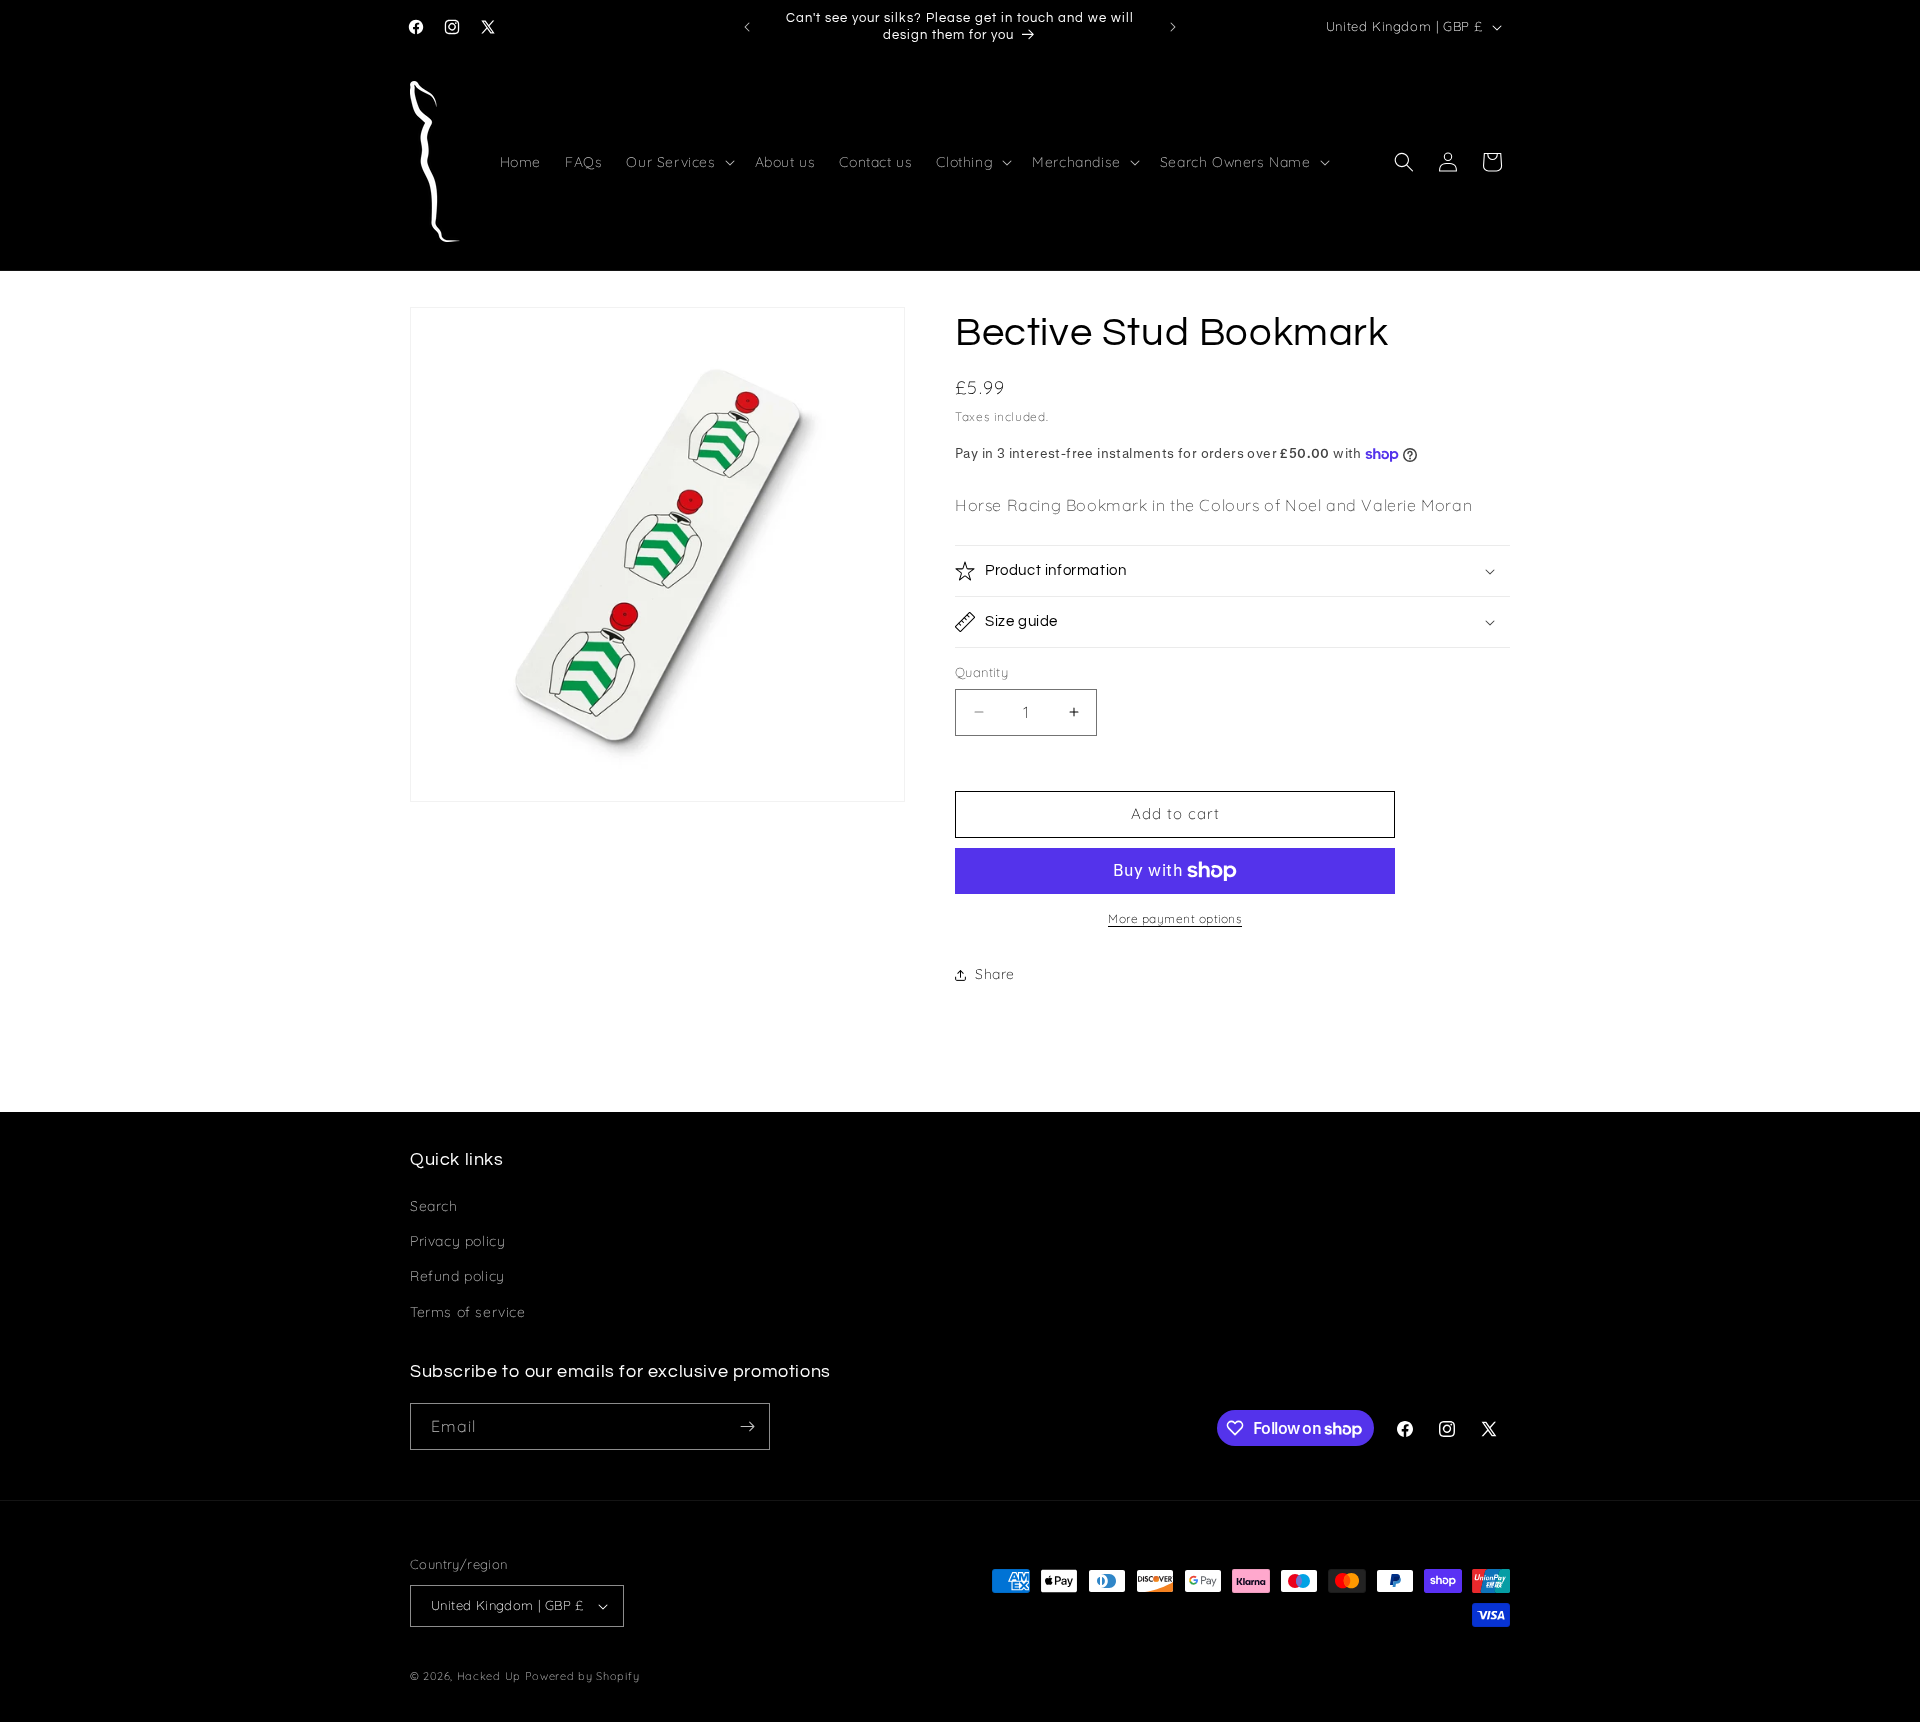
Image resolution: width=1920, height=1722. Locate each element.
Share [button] (995, 974)
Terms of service (468, 1312)
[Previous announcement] (747, 27)
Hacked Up (489, 1676)
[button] (678, 162)
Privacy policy (457, 1241)
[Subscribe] (747, 1426)
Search (434, 1206)
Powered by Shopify (582, 1676)
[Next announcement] (1173, 27)
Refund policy (457, 1276)
